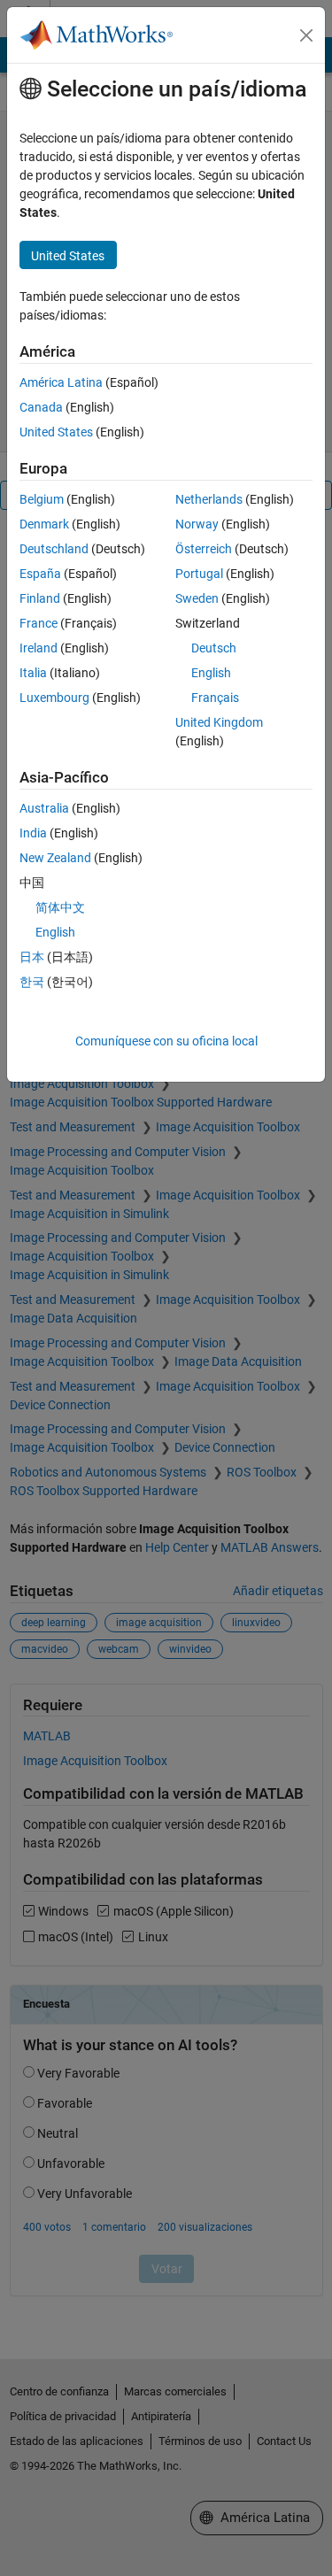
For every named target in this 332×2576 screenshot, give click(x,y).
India (33, 833)
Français (215, 698)
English (211, 673)
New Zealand (55, 858)
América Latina (61, 382)
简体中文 (60, 907)
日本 (32, 957)
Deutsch (214, 648)
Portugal (199, 574)
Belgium (42, 499)
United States (56, 432)
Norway (197, 524)
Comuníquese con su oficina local (166, 1041)
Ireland (39, 648)
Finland (40, 598)
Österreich (204, 549)
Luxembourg (54, 698)
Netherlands (209, 499)
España (40, 574)
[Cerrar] (306, 35)
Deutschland (54, 549)
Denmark (44, 524)
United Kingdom (219, 722)
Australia (44, 808)
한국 (32, 982)
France (39, 623)
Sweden (197, 598)
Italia (33, 673)
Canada (41, 407)
